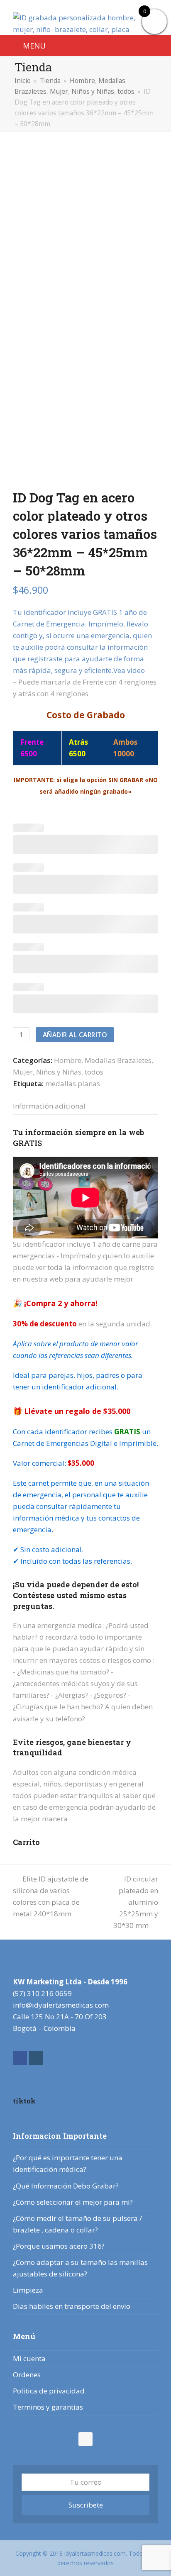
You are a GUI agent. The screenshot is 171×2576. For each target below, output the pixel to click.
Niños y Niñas (59, 1072)
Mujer (23, 1072)
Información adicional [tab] (49, 1106)
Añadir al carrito (75, 1035)
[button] (29, 45)
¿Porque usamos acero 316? (59, 2246)
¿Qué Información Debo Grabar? (66, 2186)
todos (94, 1072)
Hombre (68, 1060)
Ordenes (27, 2375)
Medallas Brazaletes (118, 1060)
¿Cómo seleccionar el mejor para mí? (73, 2202)
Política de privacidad (49, 2391)
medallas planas (73, 1083)
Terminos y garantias (48, 2407)
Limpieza (28, 2290)
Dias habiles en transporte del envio (72, 2306)
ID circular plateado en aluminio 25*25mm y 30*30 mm (136, 1902)
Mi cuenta (29, 2358)
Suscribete (86, 2505)
